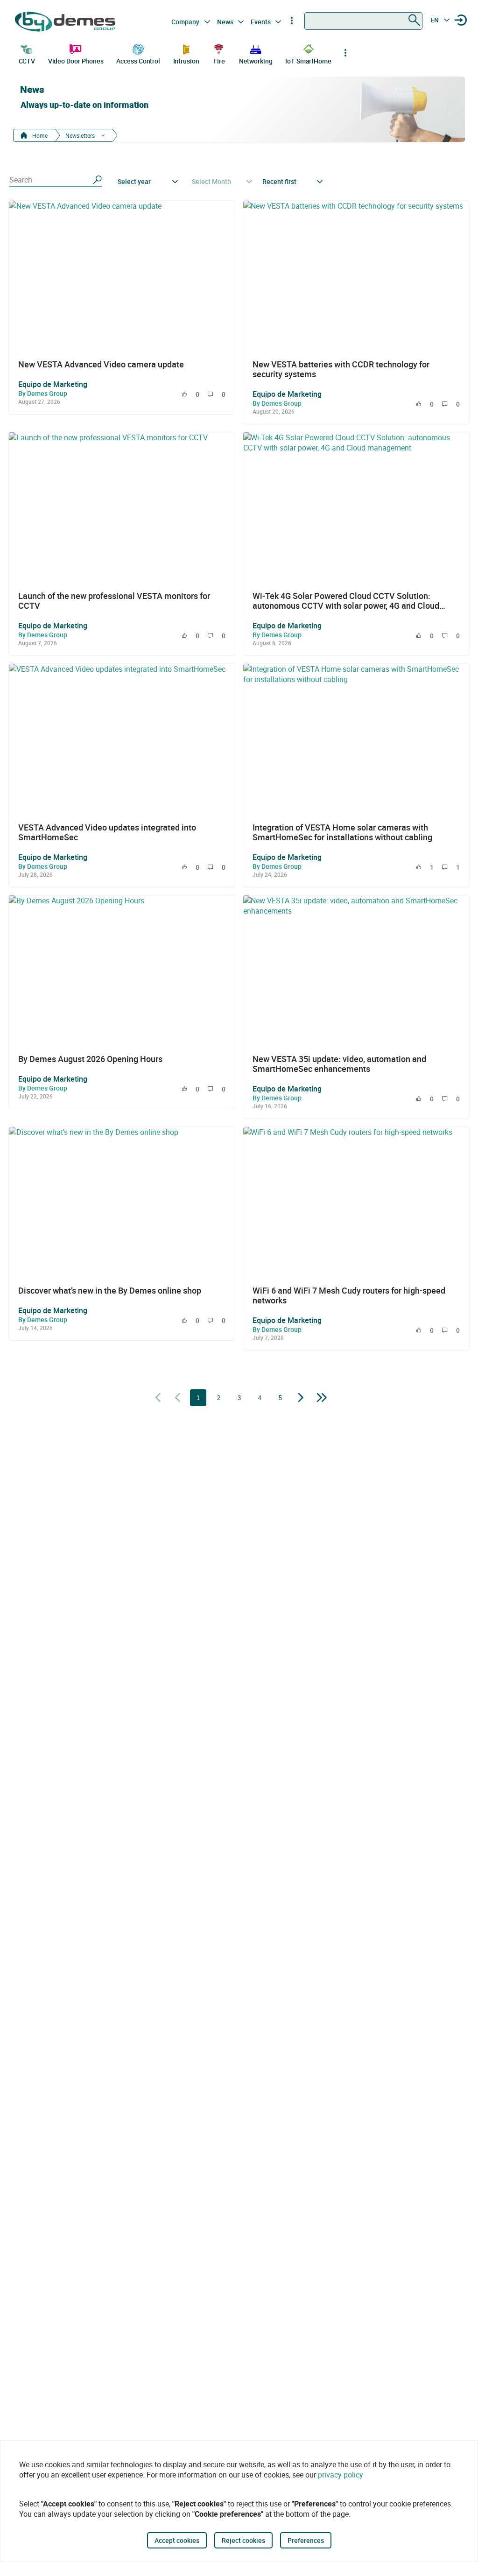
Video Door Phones (76, 61)
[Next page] (301, 1398)
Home (39, 135)
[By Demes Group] (66, 22)
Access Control (138, 61)
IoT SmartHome (308, 61)
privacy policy (341, 2475)
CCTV (27, 61)
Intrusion (186, 61)
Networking (256, 61)
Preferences (306, 2540)
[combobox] (363, 21)
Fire (219, 61)
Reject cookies (243, 2540)
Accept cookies (177, 2540)
